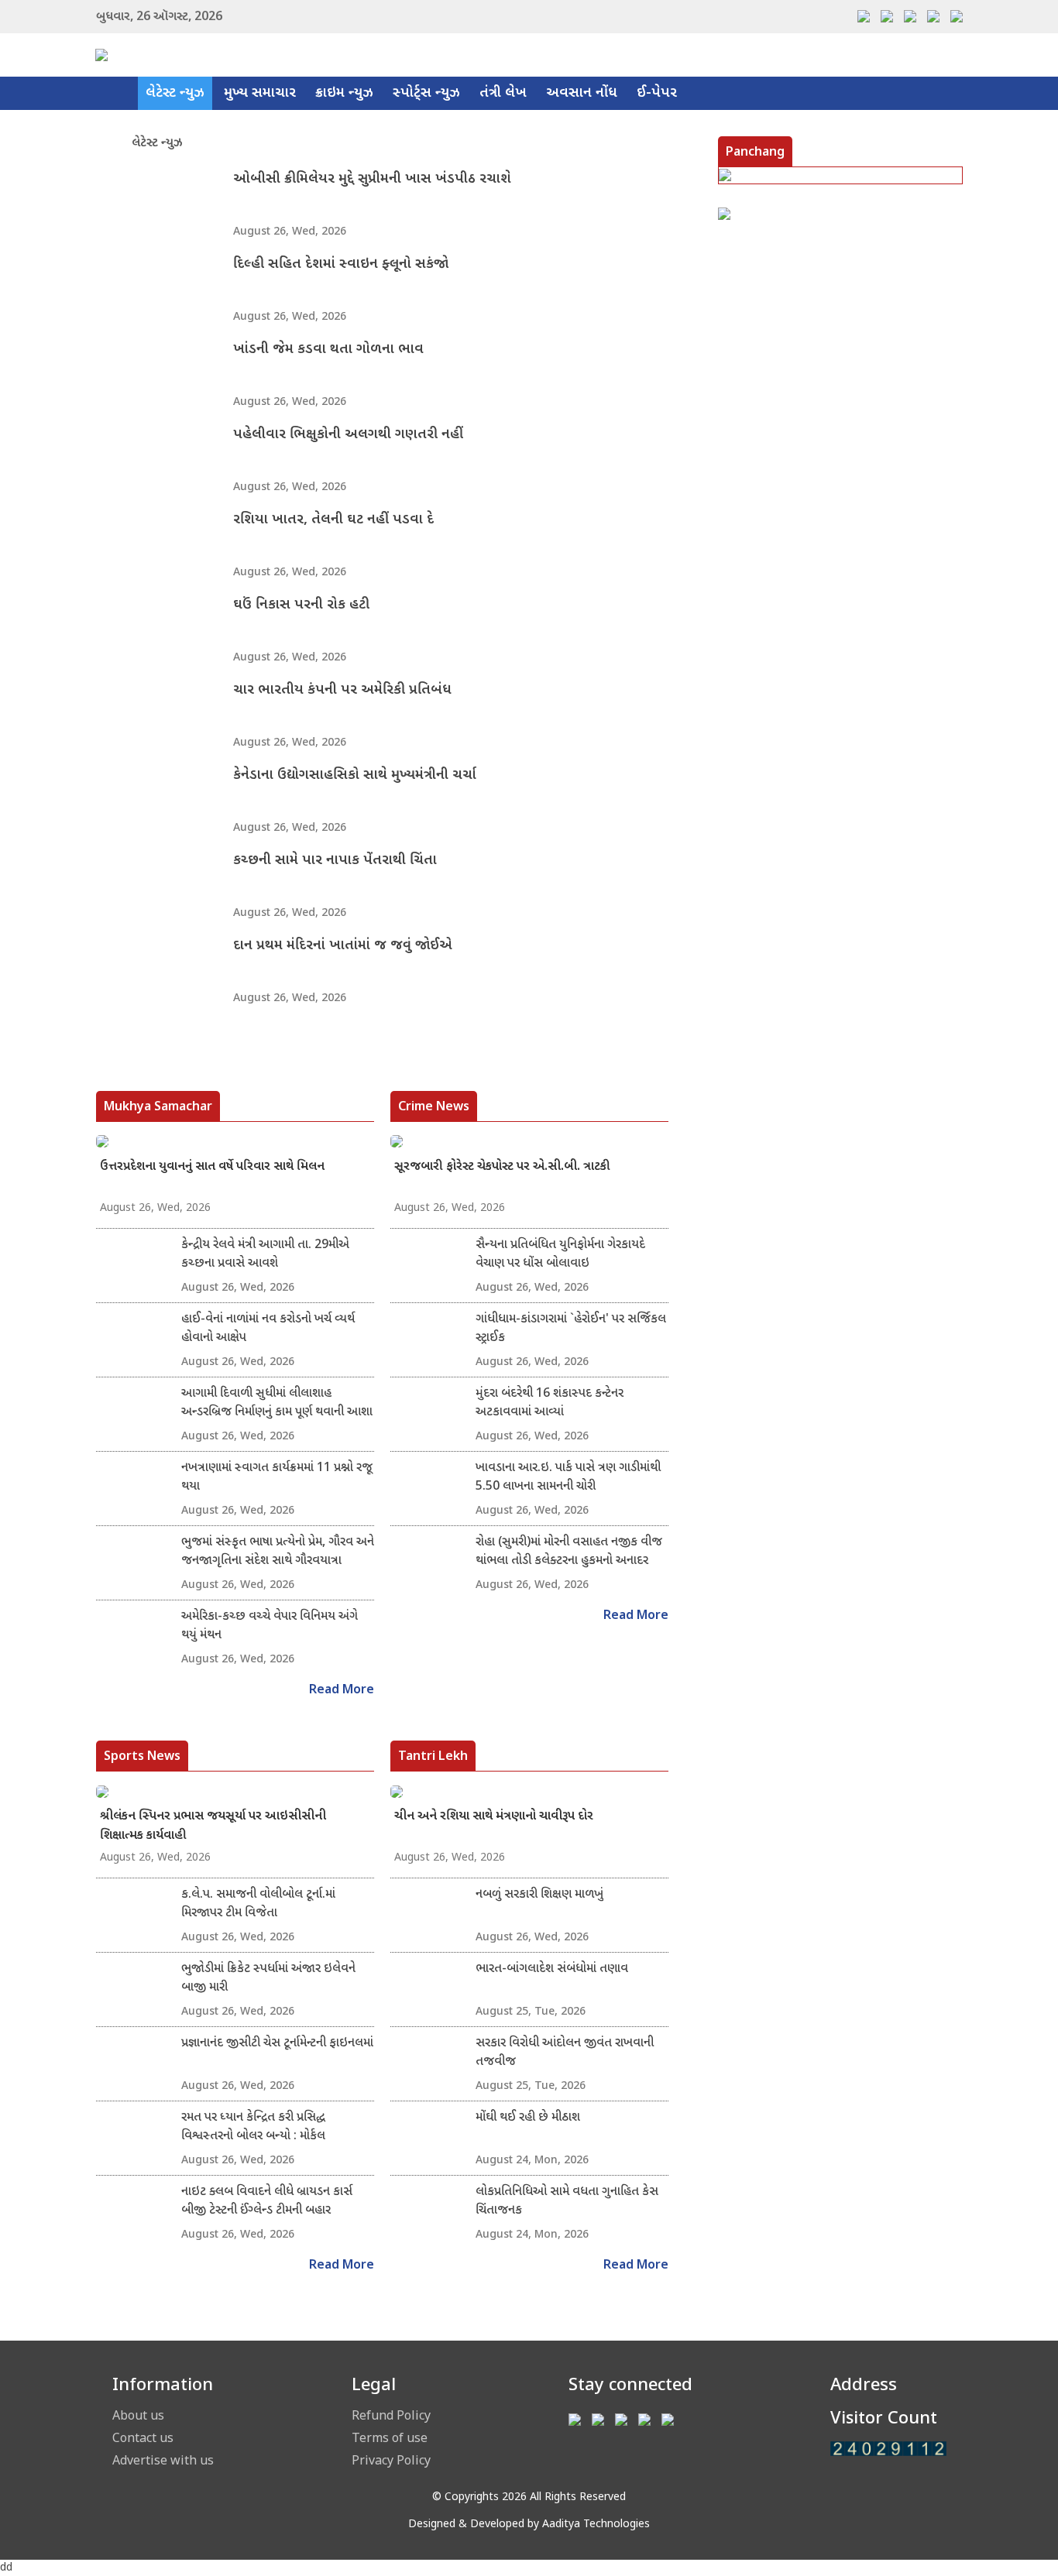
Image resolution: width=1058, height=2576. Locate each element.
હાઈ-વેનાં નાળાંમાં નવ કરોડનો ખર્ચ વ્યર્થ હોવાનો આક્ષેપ (268, 1329)
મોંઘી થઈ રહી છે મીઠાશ (528, 2118)
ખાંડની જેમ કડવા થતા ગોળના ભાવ (328, 350)
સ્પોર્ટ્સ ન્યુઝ (426, 93)
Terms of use (390, 2437)
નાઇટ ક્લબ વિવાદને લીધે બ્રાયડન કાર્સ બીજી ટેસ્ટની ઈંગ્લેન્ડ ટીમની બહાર (267, 2202)
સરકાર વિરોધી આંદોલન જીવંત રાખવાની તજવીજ (565, 2053)
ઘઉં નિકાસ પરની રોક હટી (301, 605)
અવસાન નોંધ (582, 93)
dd (6, 2568)
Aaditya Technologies (596, 2525)
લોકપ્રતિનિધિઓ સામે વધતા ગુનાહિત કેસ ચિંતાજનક (567, 2202)
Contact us (143, 2437)
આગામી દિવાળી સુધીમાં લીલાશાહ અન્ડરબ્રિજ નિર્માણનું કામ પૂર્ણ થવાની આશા (277, 1403)
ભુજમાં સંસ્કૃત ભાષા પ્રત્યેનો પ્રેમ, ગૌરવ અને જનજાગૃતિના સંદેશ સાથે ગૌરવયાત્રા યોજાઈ (278, 1552)
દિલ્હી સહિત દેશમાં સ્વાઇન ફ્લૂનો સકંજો (341, 264)
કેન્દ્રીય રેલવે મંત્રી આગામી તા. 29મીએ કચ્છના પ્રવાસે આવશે (265, 1255)
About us (138, 2415)
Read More (342, 1691)
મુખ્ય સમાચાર (260, 93)
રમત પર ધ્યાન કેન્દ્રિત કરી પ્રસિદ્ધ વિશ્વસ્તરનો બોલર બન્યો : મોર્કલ (253, 2127)
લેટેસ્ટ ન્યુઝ (175, 93)
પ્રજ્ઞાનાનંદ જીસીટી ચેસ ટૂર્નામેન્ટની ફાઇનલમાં (277, 2044)
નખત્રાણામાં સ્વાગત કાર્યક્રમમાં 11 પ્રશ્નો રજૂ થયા (277, 1478)
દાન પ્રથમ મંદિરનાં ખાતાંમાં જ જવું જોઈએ (343, 946)
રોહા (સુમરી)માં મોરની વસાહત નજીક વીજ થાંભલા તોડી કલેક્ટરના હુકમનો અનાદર (569, 1552)
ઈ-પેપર (657, 93)
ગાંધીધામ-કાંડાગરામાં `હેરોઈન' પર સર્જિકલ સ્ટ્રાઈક (571, 1329)
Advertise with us (163, 2460)
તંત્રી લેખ (503, 93)
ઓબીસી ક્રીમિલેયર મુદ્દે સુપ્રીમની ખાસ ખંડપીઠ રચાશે (372, 179)
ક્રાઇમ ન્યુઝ (344, 93)
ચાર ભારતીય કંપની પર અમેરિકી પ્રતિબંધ (342, 690)
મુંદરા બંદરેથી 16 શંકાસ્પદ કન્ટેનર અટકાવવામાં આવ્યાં (550, 1403)
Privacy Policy (391, 2460)
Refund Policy (391, 2415)
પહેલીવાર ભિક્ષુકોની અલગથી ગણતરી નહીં (348, 435)
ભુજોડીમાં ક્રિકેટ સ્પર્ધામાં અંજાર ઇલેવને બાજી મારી (268, 1979)
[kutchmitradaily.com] (888, 2449)
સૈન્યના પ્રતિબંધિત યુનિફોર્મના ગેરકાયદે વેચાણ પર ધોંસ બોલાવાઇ (560, 1255)
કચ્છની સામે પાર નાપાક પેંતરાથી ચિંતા (335, 861)
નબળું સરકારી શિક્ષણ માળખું (539, 1895)
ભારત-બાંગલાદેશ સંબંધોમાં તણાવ (552, 1969)
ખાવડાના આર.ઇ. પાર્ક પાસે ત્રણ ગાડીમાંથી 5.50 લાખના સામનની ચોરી (568, 1478)
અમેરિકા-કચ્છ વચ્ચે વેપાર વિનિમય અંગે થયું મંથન (270, 1626)
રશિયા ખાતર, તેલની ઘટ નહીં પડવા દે (333, 520)
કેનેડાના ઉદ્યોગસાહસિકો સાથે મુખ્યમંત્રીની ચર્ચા (355, 775)
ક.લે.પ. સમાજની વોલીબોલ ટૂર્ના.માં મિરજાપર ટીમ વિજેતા (258, 1904)
